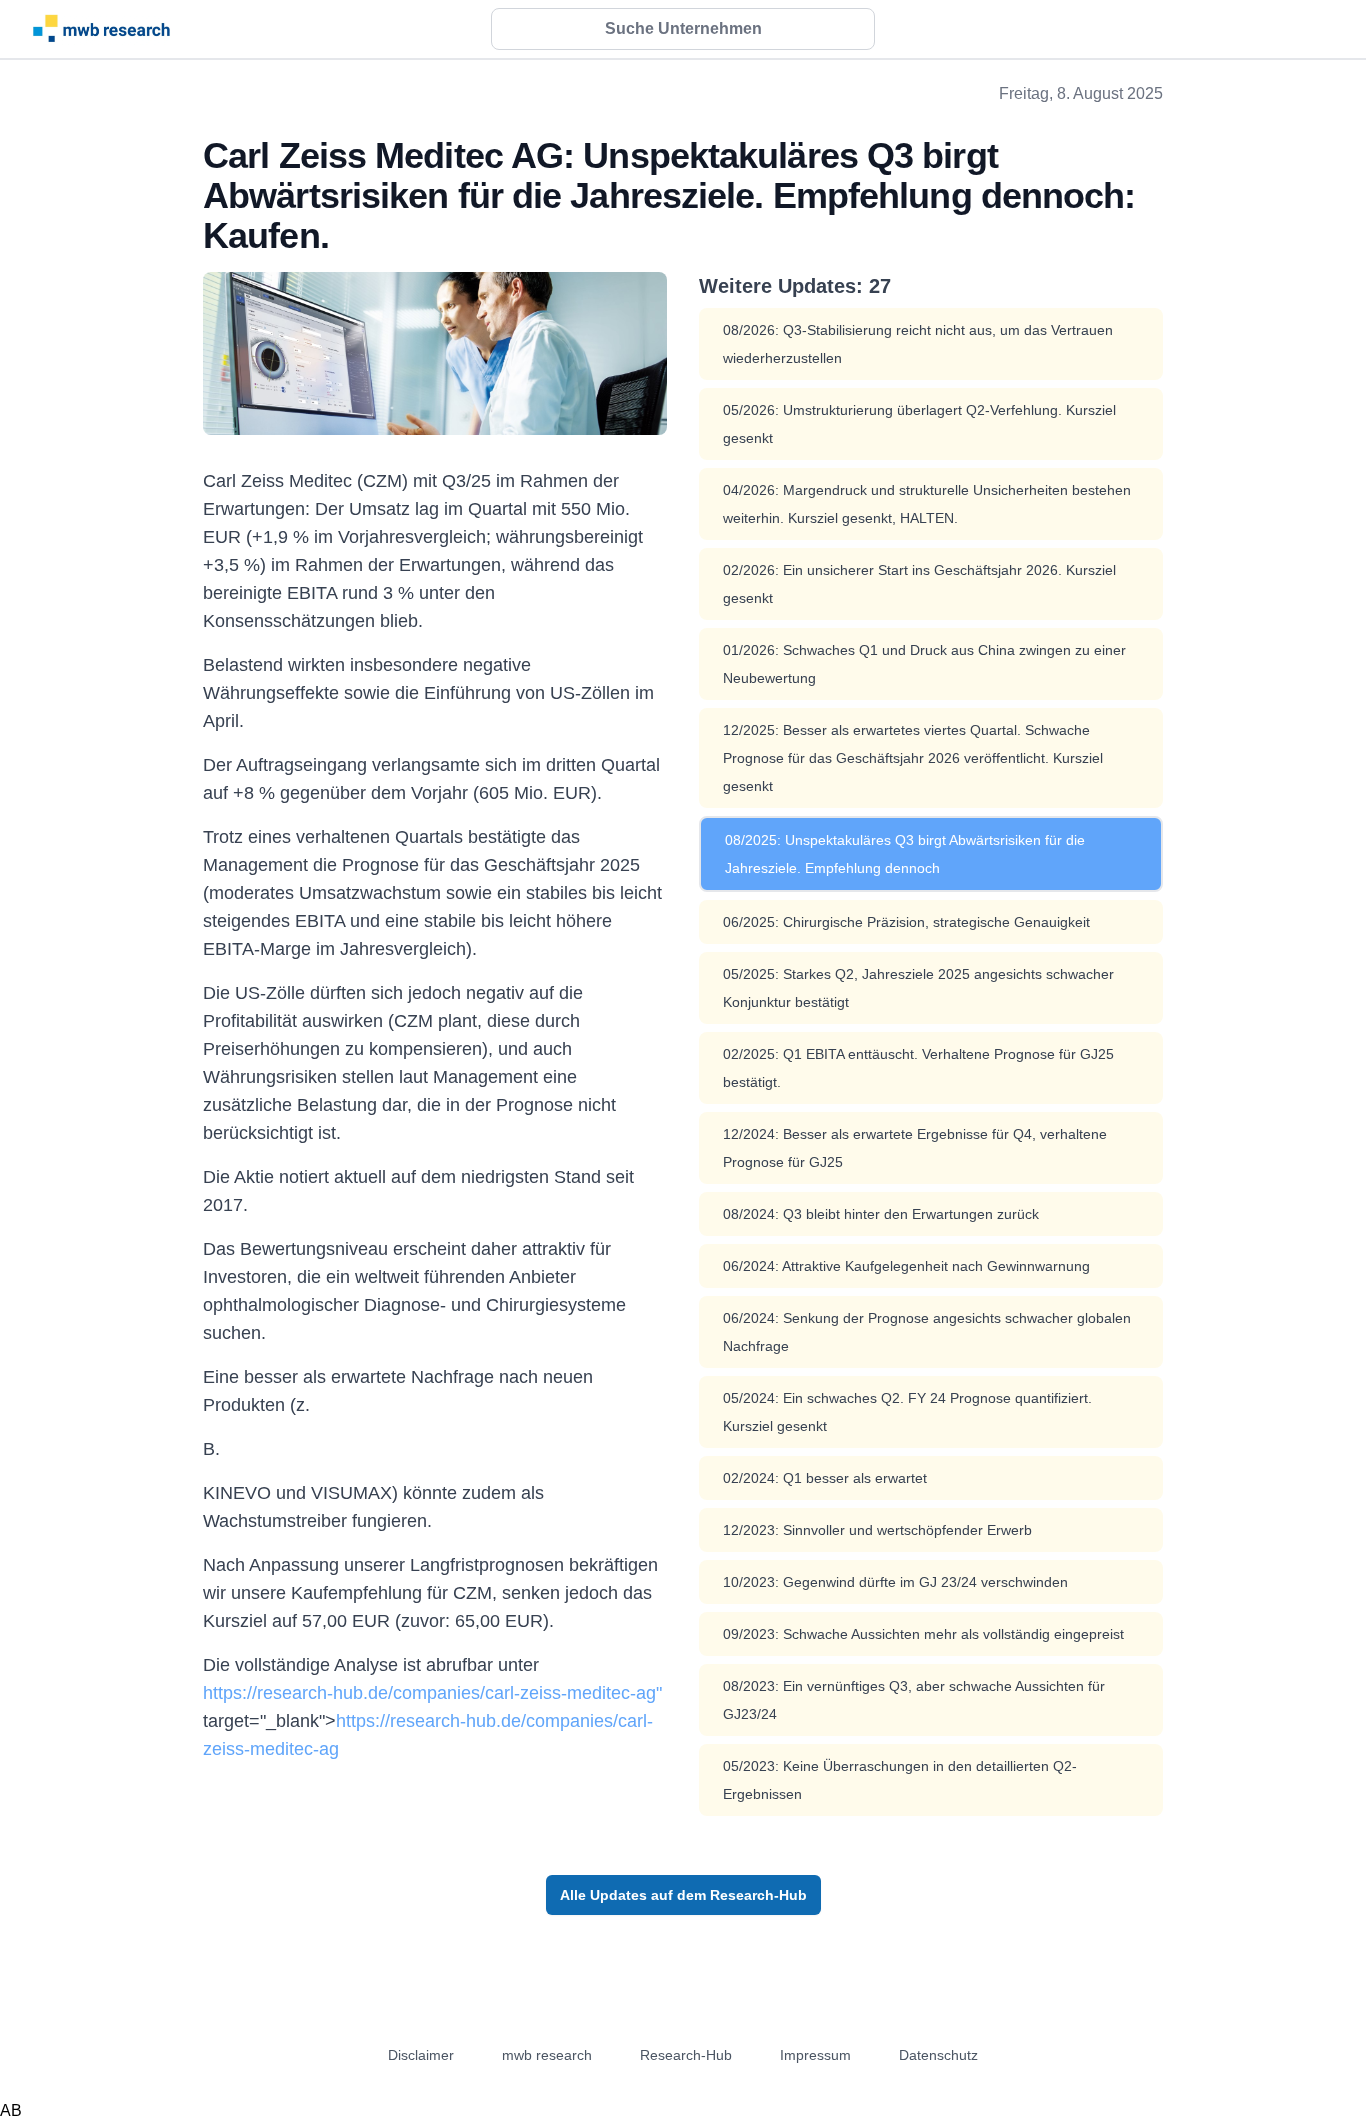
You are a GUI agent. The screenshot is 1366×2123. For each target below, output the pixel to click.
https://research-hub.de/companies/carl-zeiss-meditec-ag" (432, 1693)
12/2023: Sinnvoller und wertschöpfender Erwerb (877, 1530)
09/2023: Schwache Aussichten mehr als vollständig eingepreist (923, 1634)
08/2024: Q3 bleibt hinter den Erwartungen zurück (881, 1214)
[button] (683, 29)
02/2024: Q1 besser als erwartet (825, 1478)
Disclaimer (421, 2055)
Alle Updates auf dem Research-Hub (683, 1895)
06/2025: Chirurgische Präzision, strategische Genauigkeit (906, 922)
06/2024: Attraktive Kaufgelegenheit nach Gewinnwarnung (906, 1266)
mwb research (547, 2055)
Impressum (815, 2055)
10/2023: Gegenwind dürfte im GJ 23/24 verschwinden (895, 1582)
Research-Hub (686, 2055)
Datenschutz (938, 2055)
